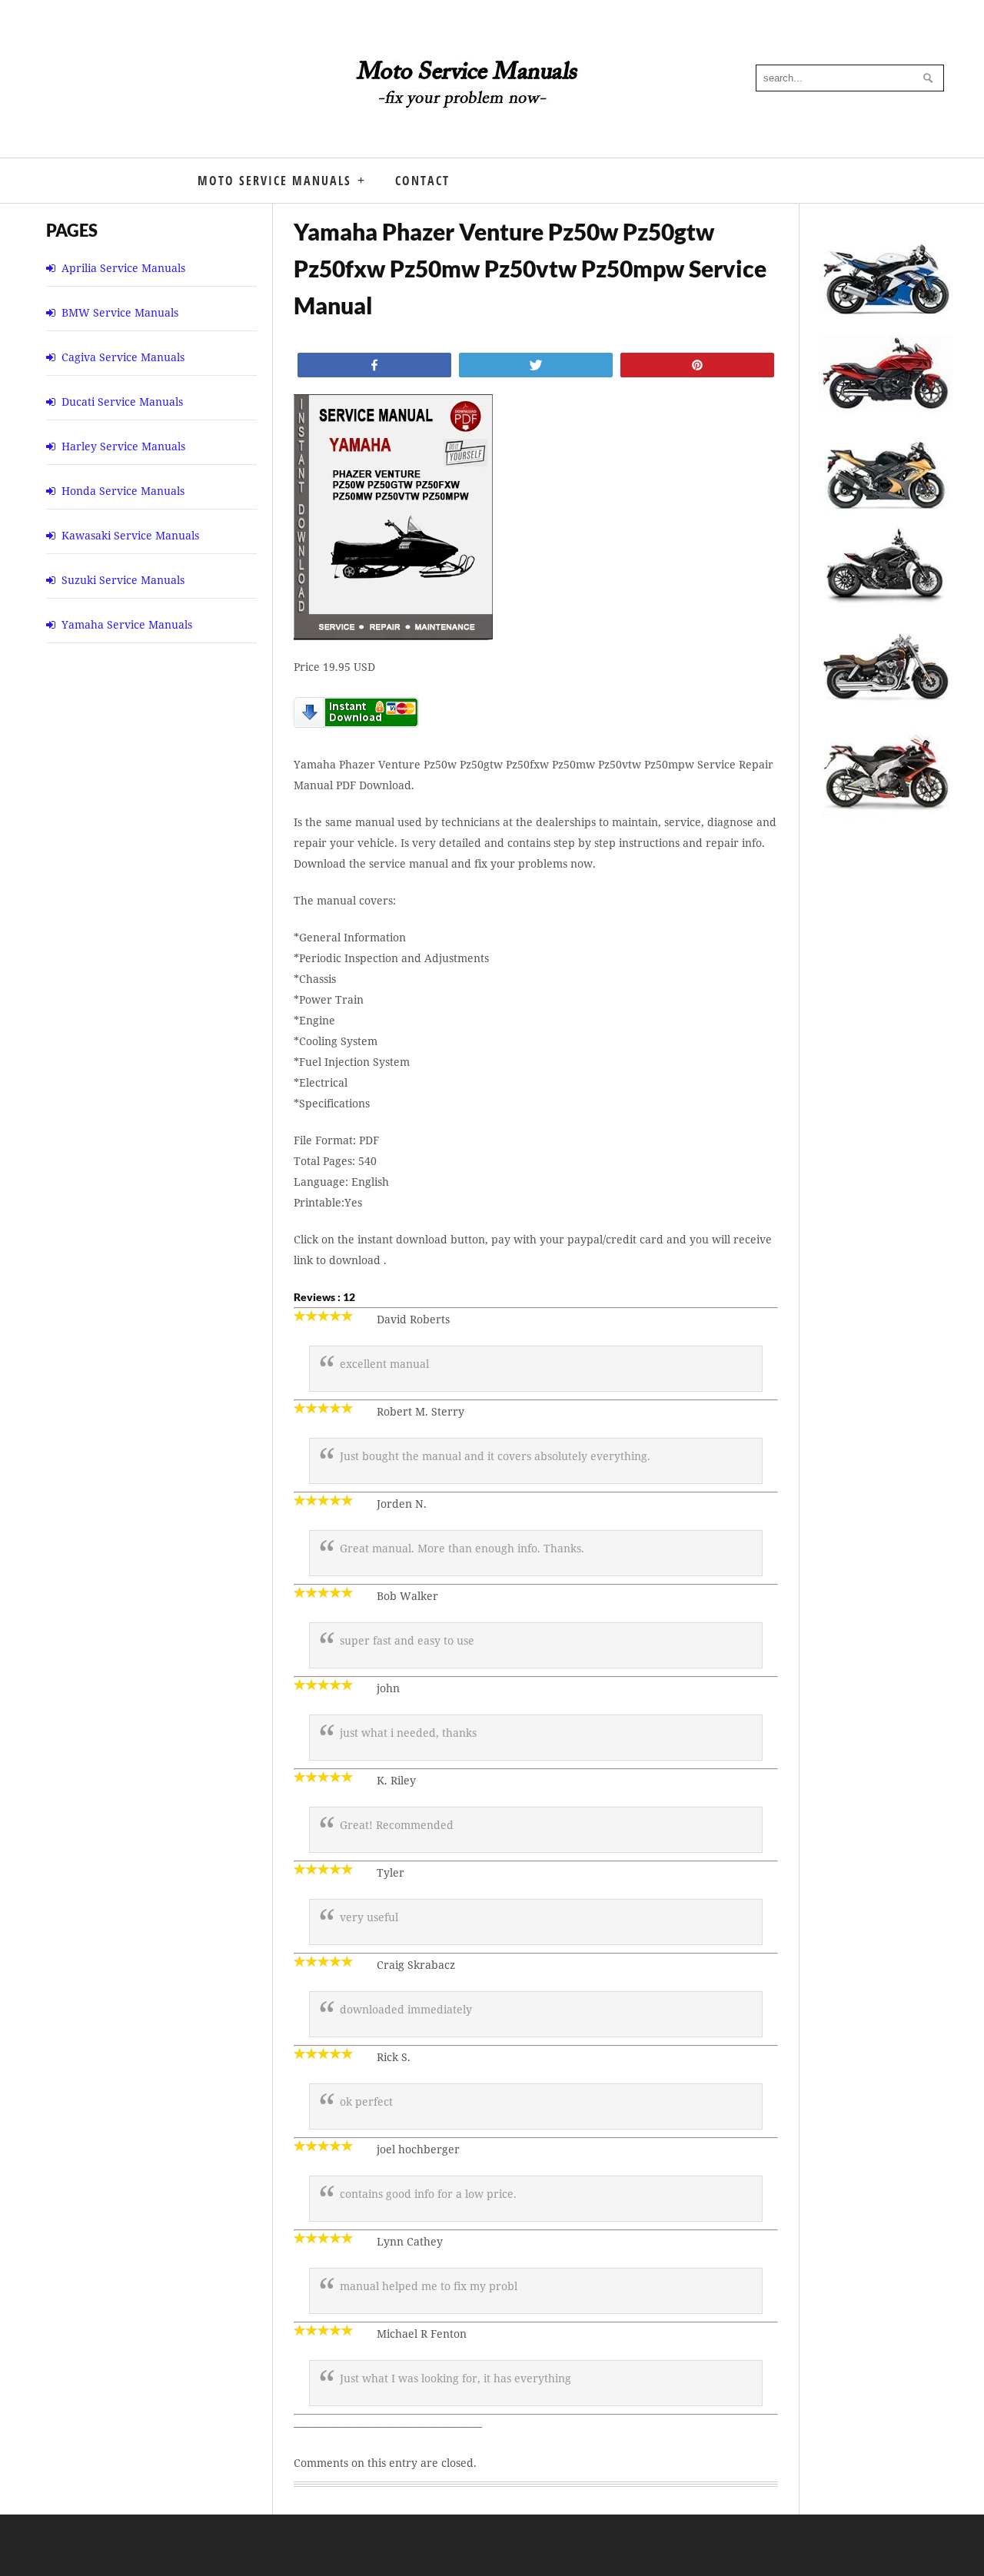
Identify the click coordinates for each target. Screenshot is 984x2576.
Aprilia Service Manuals (123, 268)
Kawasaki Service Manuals (130, 535)
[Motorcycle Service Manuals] (469, 92)
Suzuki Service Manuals (123, 580)
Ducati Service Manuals (122, 402)
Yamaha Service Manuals (127, 624)
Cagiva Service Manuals (123, 357)
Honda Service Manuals (123, 491)
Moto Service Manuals (274, 181)
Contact (422, 181)
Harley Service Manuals (123, 446)
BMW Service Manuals (120, 312)
